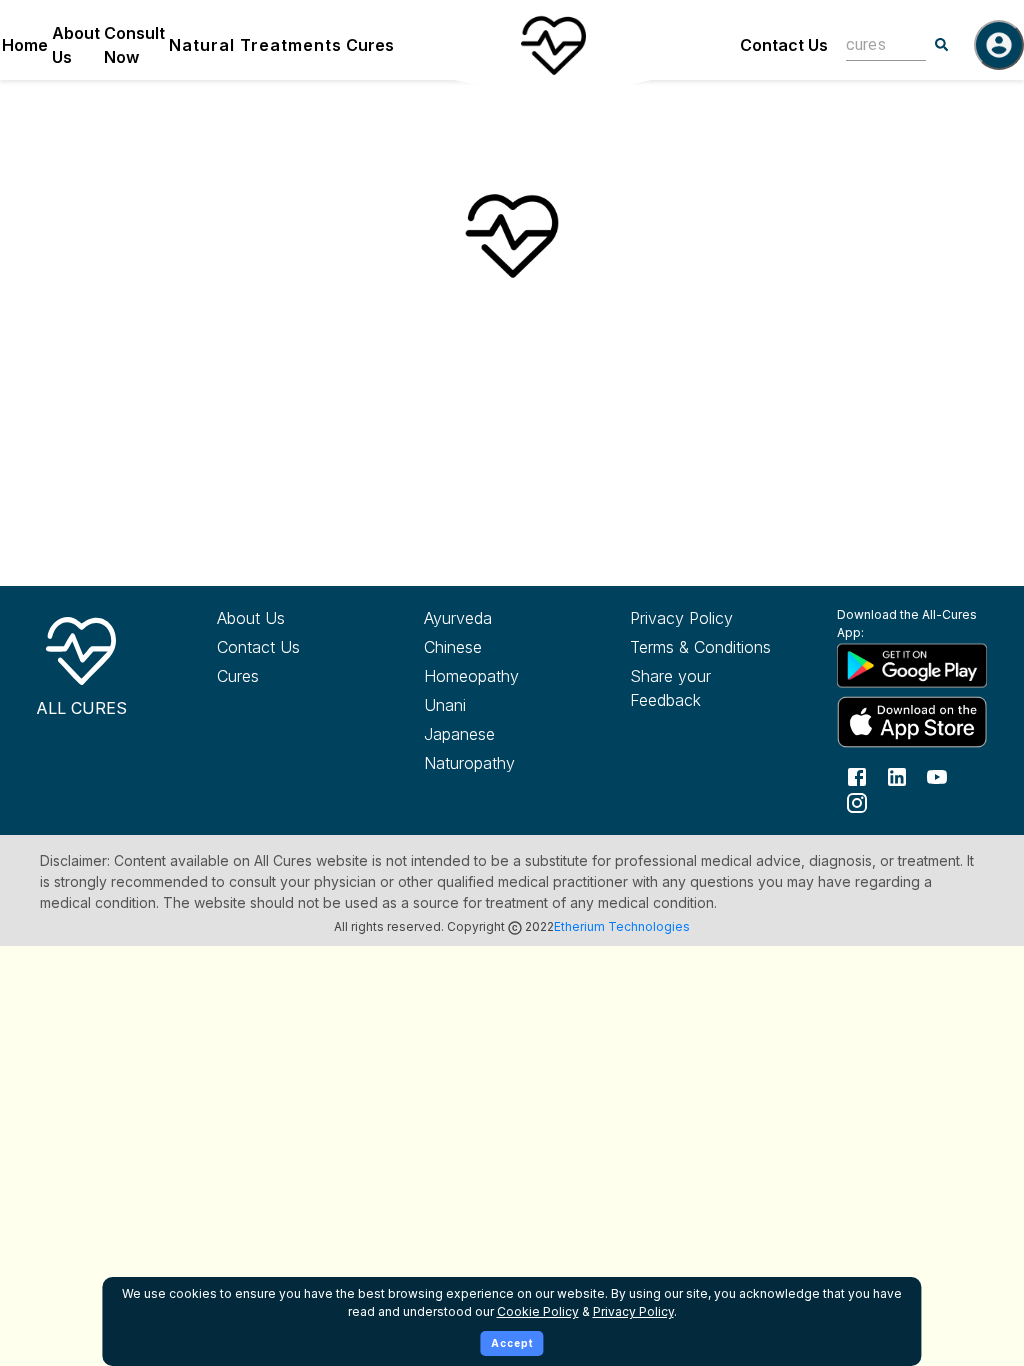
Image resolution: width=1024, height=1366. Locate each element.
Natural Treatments (255, 45)
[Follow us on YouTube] (937, 776)
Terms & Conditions (700, 647)
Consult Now (134, 45)
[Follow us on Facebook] (857, 776)
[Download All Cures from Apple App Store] (908, 721)
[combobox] (871, 44)
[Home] (553, 45)
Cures (370, 45)
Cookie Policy (538, 1311)
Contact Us (784, 45)
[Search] (942, 45)
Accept (512, 1343)
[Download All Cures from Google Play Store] (908, 665)
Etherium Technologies (622, 926)
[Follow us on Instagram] (857, 801)
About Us (76, 45)
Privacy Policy (681, 618)
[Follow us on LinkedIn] (897, 776)
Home (25, 45)
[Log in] (999, 45)
